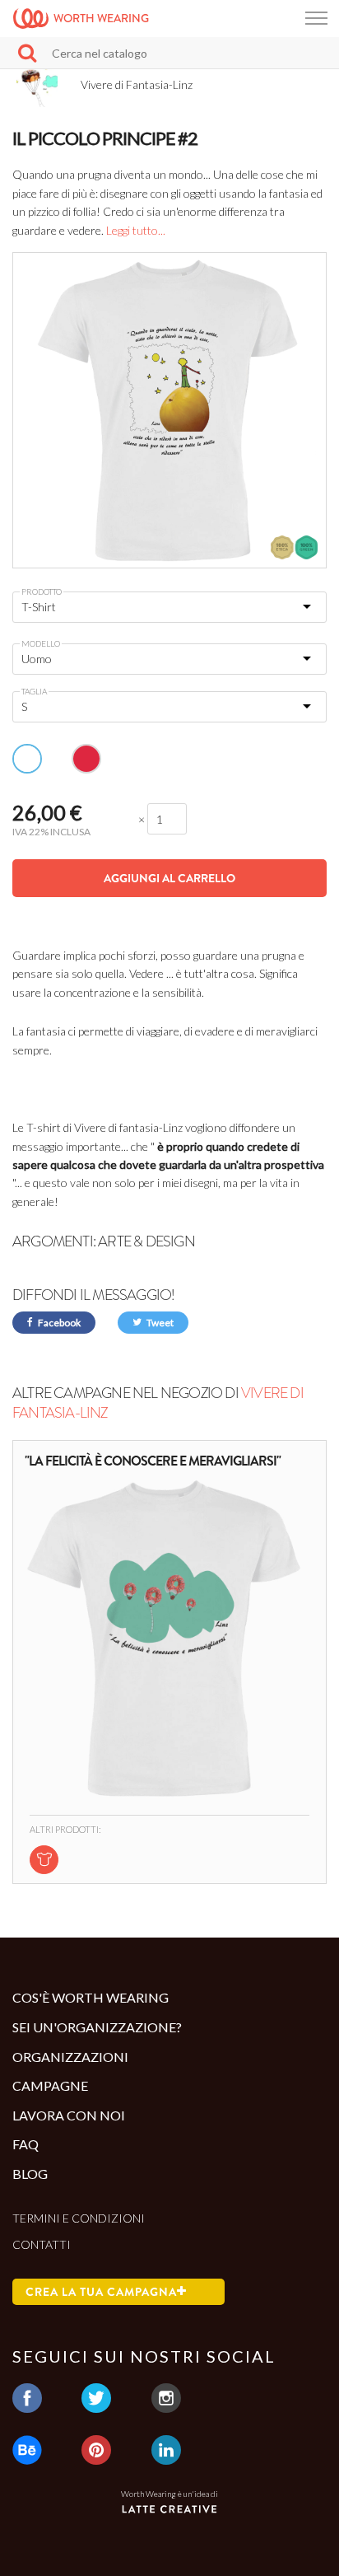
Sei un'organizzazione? (97, 2027)
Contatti (42, 2244)
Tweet (159, 1323)
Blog (30, 2174)
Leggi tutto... (136, 230)
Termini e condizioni (79, 2218)
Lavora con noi (69, 2115)
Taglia (34, 691)
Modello (41, 643)
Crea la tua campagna (101, 2292)
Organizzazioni (70, 2057)
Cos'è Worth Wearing (91, 1997)
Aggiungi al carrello (169, 878)
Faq (26, 2144)
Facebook (58, 1323)
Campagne (50, 2085)
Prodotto (42, 591)
